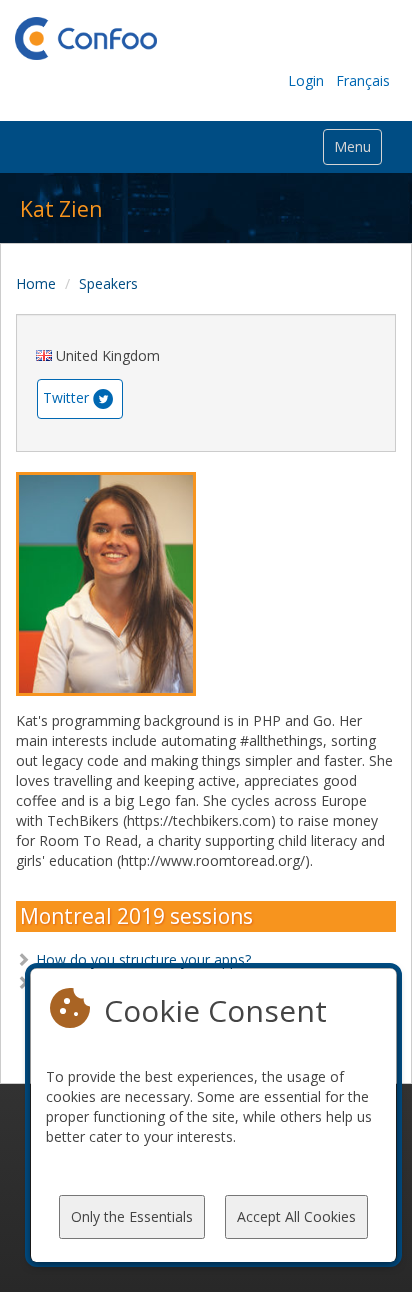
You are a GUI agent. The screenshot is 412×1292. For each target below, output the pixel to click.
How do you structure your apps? (143, 959)
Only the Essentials (132, 1216)
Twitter (66, 397)
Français (363, 80)
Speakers (108, 283)
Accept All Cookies (296, 1216)
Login (306, 80)
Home (36, 283)
